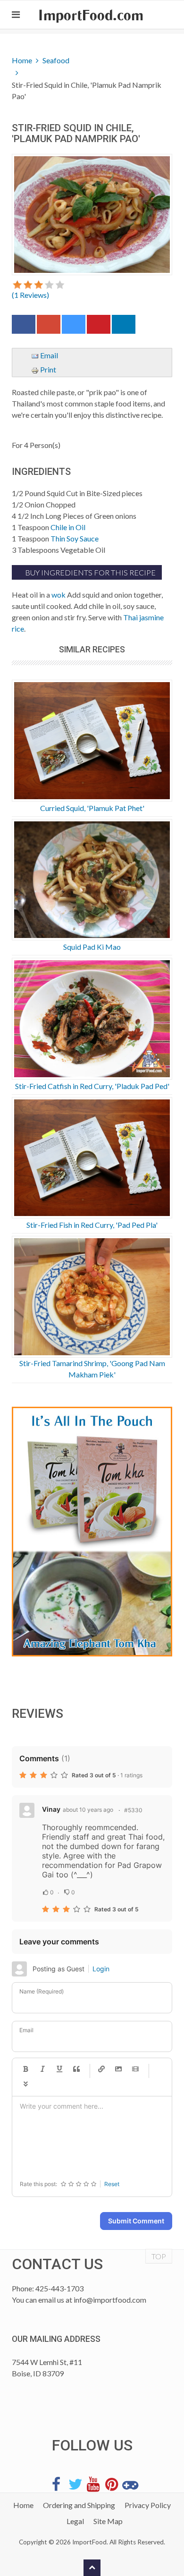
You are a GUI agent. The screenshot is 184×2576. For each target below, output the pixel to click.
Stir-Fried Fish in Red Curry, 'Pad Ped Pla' (92, 1225)
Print (47, 369)
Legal (75, 2521)
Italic (42, 2069)
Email (48, 355)
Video (135, 2069)
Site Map (108, 2521)
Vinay (51, 1809)
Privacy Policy (148, 2505)
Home (22, 60)
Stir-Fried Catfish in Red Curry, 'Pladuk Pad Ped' (92, 1086)
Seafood (56, 60)
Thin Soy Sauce (75, 538)
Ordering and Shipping (79, 2505)
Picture (118, 2069)
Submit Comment (136, 2221)
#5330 (133, 1810)
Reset (112, 2184)
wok (59, 595)
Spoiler (25, 2085)
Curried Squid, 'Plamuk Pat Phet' (92, 808)
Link (101, 2069)
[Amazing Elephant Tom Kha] (92, 1532)
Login (101, 1969)
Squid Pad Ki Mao (92, 947)
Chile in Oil (68, 527)
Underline (59, 2069)
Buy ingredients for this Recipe (90, 572)
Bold (25, 2069)
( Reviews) (30, 295)
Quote (76, 2069)
